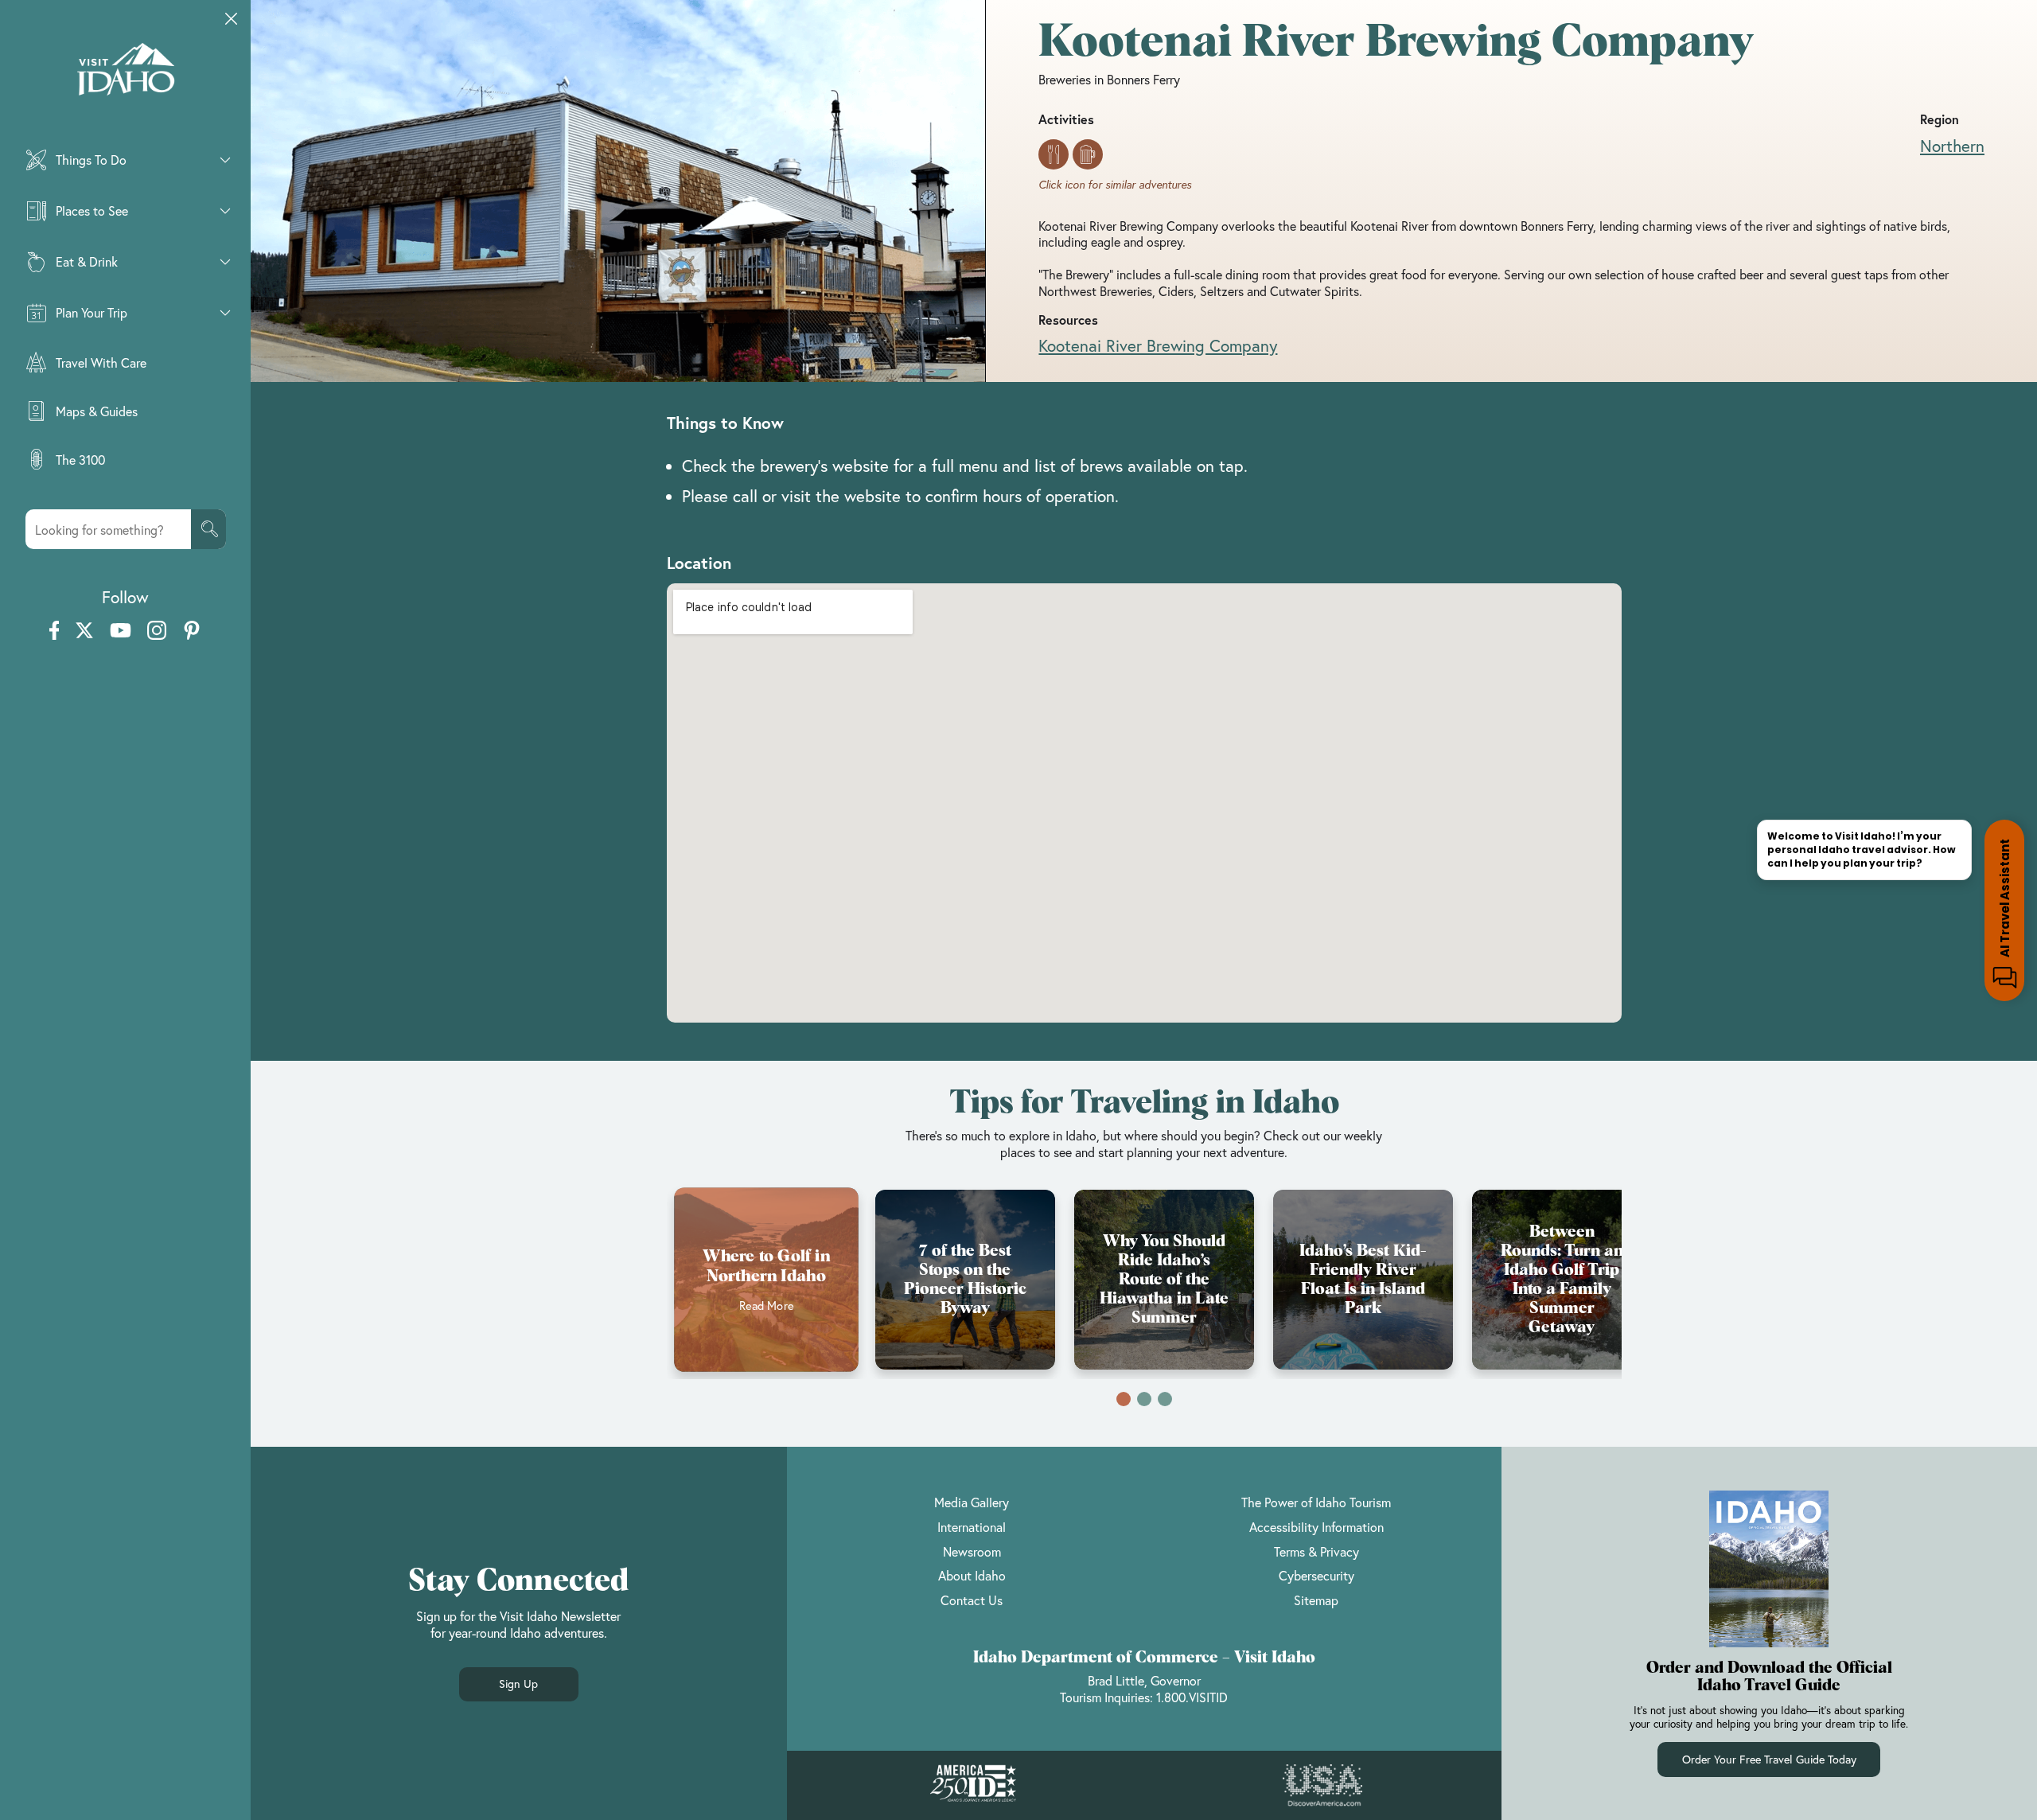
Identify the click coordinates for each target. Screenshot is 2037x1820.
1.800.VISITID (1192, 1697)
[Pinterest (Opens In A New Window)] (192, 631)
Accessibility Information (1316, 1527)
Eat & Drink (87, 261)
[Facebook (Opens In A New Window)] (55, 631)
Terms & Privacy (1316, 1551)
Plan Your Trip (92, 312)
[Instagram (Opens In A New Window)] (157, 631)
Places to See (92, 210)
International (972, 1527)
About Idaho (972, 1575)
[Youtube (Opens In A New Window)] (121, 631)
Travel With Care (101, 362)
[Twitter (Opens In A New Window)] (84, 631)
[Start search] (208, 529)
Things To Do (91, 160)
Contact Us (972, 1600)
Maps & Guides (97, 411)
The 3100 (80, 460)
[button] (1124, 1399)
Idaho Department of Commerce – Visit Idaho (1144, 1658)
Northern (1952, 146)
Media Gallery (972, 1502)
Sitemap (1316, 1600)
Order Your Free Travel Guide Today (1769, 1759)
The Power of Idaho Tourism (1316, 1502)
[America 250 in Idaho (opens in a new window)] (973, 1785)
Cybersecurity (1316, 1575)
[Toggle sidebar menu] (232, 19)
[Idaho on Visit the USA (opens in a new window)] (1322, 1786)
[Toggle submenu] (225, 160)
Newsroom (972, 1551)
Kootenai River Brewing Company (1158, 345)
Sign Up (518, 1684)
